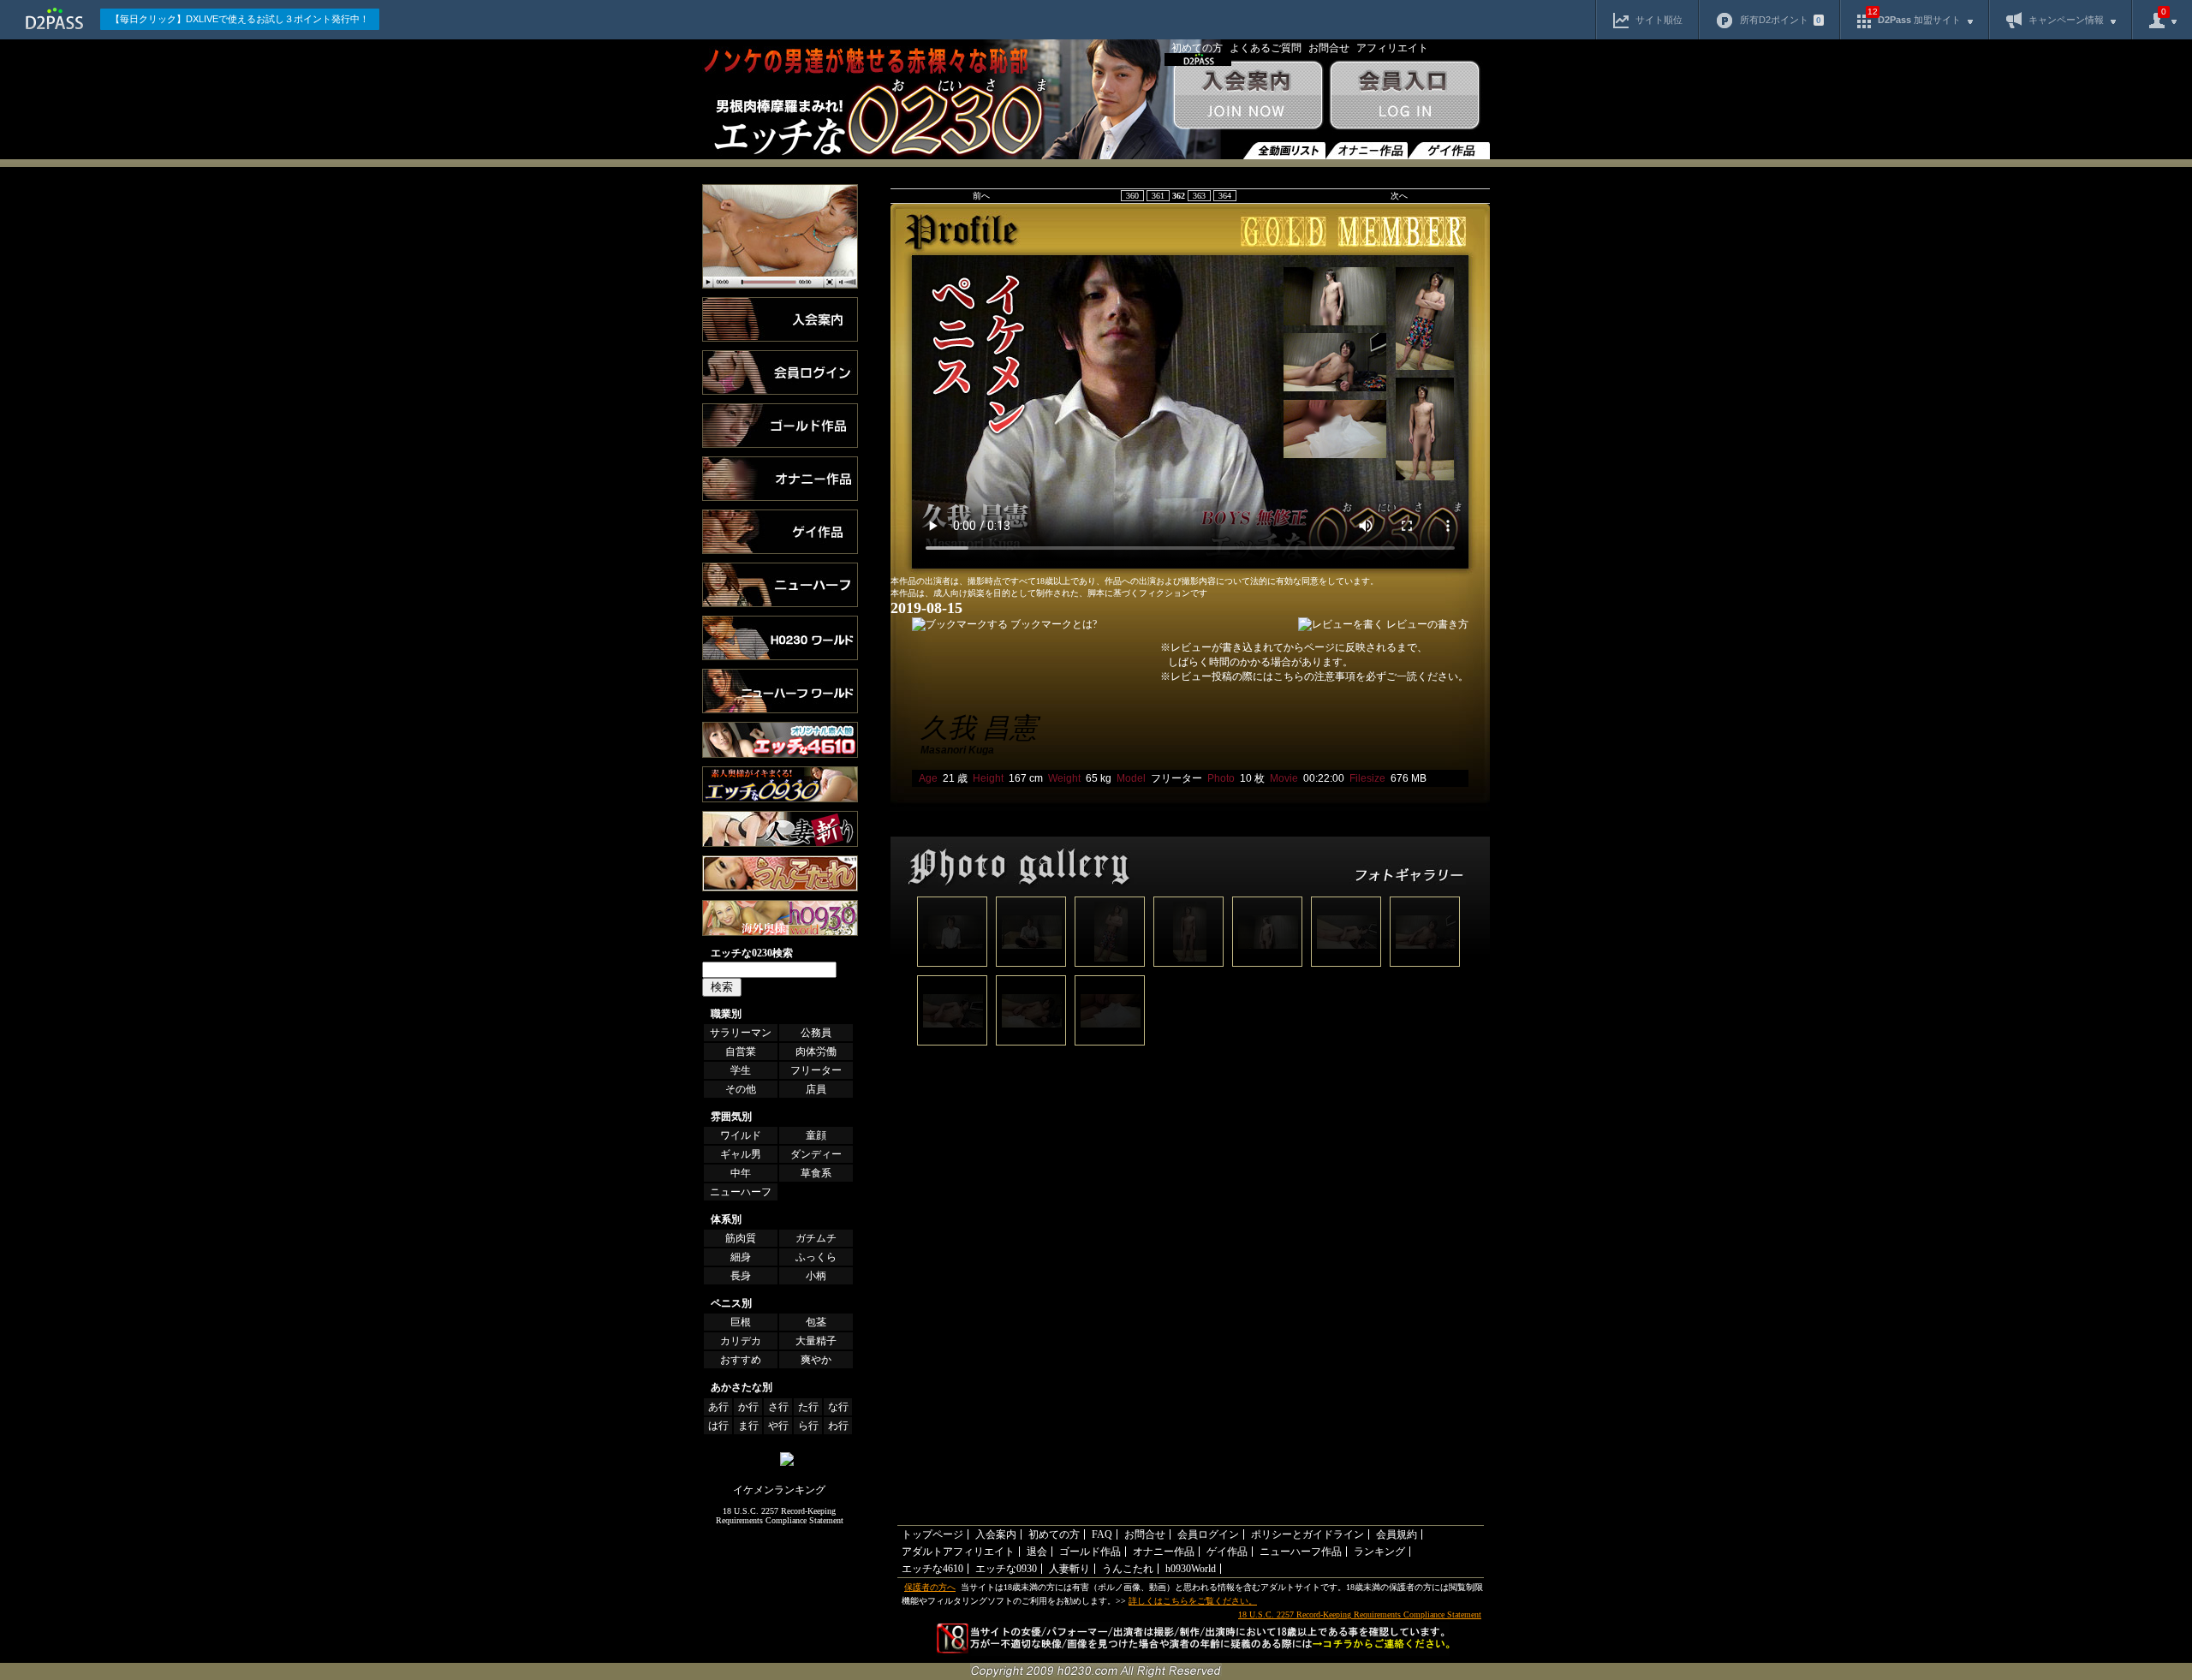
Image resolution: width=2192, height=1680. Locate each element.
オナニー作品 (1367, 151)
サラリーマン (741, 1033)
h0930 (780, 784)
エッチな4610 (932, 1569)
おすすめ (741, 1360)
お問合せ (1329, 48)
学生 (741, 1070)
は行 (718, 1426)
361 (1158, 196)
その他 (741, 1089)
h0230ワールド (780, 638)
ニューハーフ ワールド (780, 691)
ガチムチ (816, 1238)
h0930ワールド (780, 918)
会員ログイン (1408, 103)
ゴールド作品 (1090, 1552)
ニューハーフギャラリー (780, 585)
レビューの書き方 (1427, 624)
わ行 (838, 1426)
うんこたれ (780, 873)
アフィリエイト (1392, 48)
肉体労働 (816, 1051)
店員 (816, 1089)
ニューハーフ (741, 1192)
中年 (741, 1173)
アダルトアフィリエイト (958, 1552)
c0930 (780, 829)
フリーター (816, 1070)
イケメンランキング (779, 1490)
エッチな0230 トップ (935, 103)
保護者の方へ (930, 1587)
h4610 (780, 740)
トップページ (932, 1534)
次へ (1399, 196)
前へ (981, 196)
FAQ (1102, 1534)
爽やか (816, 1360)
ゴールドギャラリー (780, 426)
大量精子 (816, 1341)
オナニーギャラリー (780, 479)
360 (1132, 196)
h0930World (1191, 1569)
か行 (748, 1407)
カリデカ (741, 1341)
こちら (1289, 676)
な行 (838, 1407)
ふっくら (816, 1257)
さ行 (778, 1407)
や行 (778, 1426)
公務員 (816, 1033)
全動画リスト (1284, 151)
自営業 (741, 1051)
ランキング (780, 236)
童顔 (816, 1135)
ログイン (780, 372)
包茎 (816, 1322)
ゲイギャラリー (780, 532)
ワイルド (741, 1135)
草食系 (816, 1173)
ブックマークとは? (1054, 624)
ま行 (748, 1426)
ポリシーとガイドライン (1307, 1534)
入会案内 (1247, 103)
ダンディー (816, 1154)
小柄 (816, 1276)
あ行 (718, 1407)
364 (1225, 196)
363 (1199, 196)
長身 (741, 1276)
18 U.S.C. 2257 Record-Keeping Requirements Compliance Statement (780, 1516)
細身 (741, 1257)
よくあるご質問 (1266, 48)
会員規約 (1397, 1534)
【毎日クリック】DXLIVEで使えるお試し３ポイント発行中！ (240, 19)
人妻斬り (1069, 1569)
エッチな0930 (1006, 1569)
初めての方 (1197, 48)
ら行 (808, 1426)
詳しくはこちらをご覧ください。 (1193, 1601)
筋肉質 (741, 1238)
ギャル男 (741, 1154)
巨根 (741, 1322)
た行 (808, 1407)
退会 (1037, 1552)
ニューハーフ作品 (1301, 1552)
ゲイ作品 (1449, 151)
